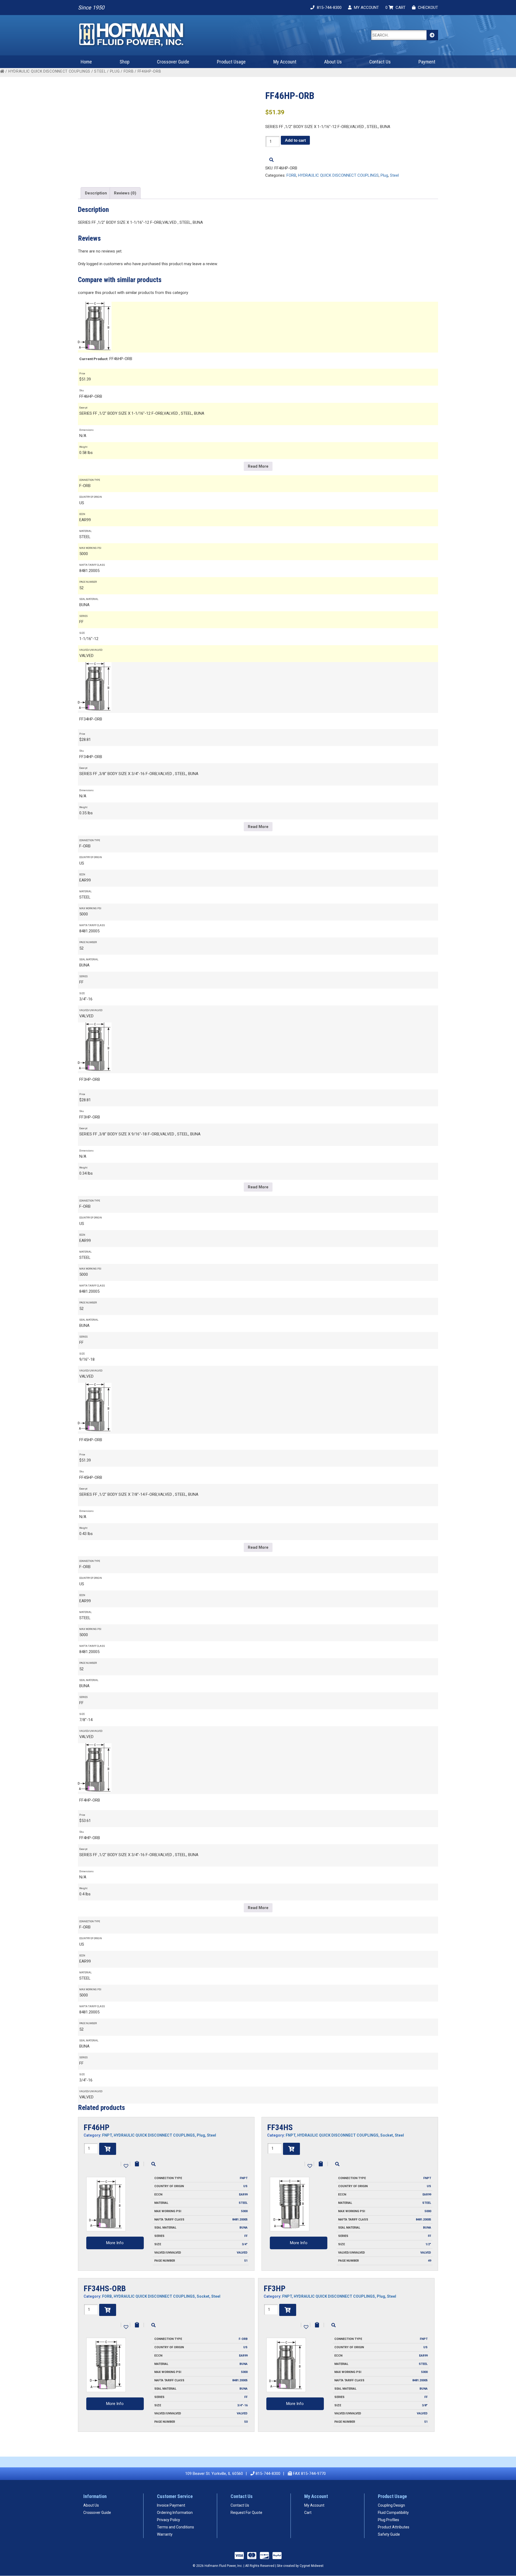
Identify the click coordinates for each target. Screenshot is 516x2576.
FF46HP (96, 2127)
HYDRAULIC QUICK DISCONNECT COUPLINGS (49, 71)
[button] (126, 2165)
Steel (100, 71)
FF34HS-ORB (105, 2288)
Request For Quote (246, 2513)
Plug (115, 71)
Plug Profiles (388, 2520)
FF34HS (280, 2127)
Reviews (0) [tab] (125, 193)
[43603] (288, 2310)
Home (86, 62)
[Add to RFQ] (137, 2164)
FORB (129, 71)
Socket (387, 2135)
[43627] (108, 2149)
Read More (258, 466)
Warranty (165, 2534)
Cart (308, 2513)
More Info (115, 2243)
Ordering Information (175, 2513)
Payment (427, 62)
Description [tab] (96, 193)
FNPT (107, 2135)
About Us (333, 62)
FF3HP (275, 2288)
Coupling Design (391, 2505)
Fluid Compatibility (393, 2513)
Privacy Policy (169, 2520)
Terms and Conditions (175, 2527)
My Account (285, 62)
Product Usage (231, 62)
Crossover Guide (173, 62)
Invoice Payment (171, 2505)
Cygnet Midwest (312, 2566)
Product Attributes (394, 2527)
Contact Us (380, 62)
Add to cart (295, 140)
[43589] (291, 2149)
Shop (125, 62)
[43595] (108, 2310)
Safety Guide (389, 2534)
